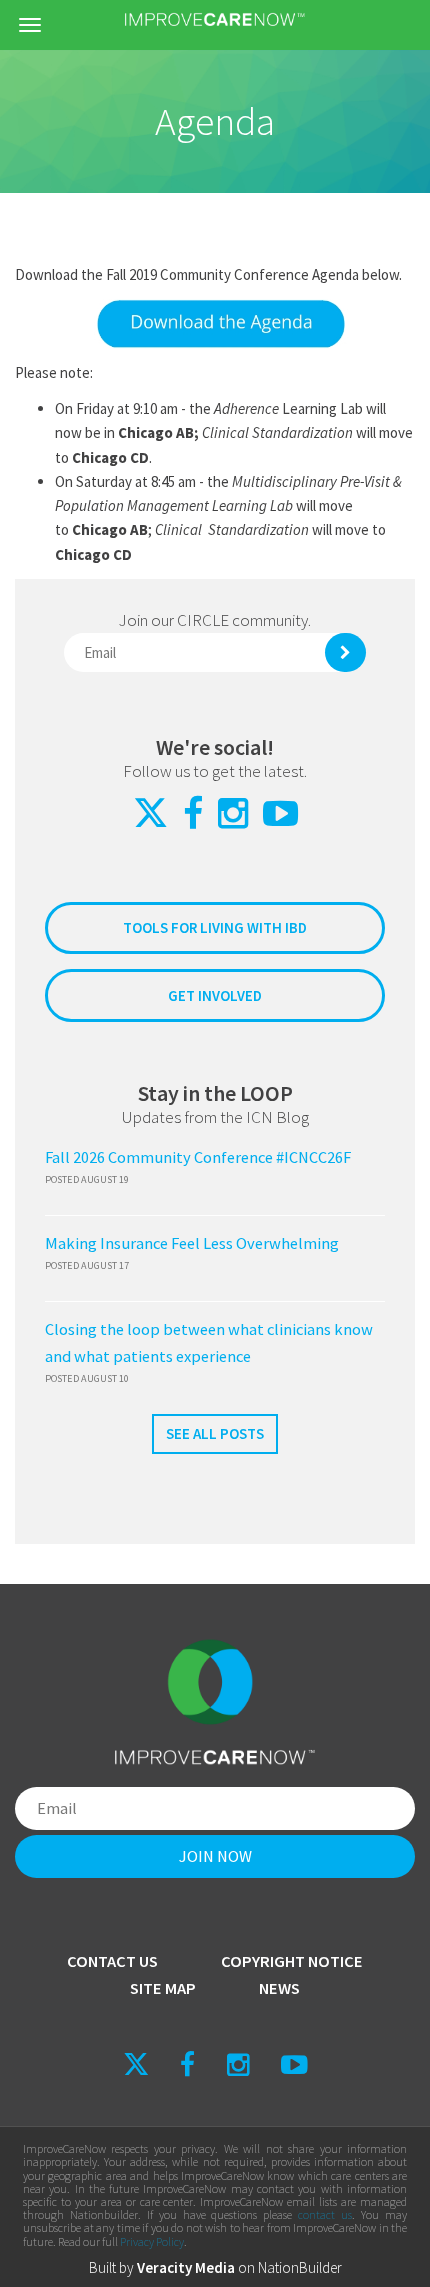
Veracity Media (186, 2267)
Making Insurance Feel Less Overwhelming (192, 1243)
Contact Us (112, 1961)
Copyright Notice (292, 1961)
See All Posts (215, 1433)
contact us (325, 2214)
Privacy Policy (152, 2241)
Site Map (163, 1988)
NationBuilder (300, 2267)
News (279, 1988)
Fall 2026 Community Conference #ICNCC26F (198, 1157)
